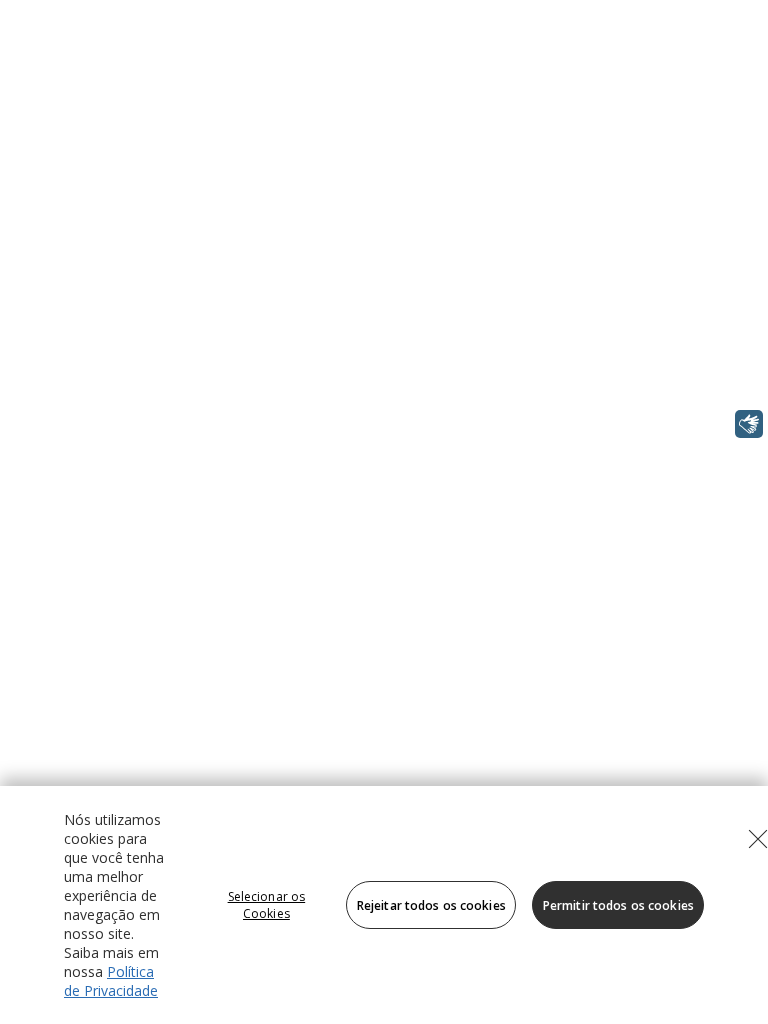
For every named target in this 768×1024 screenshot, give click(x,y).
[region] (384, 905)
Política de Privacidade (111, 981)
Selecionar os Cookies (267, 905)
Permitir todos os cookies (618, 905)
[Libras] (749, 424)
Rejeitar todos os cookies (431, 905)
